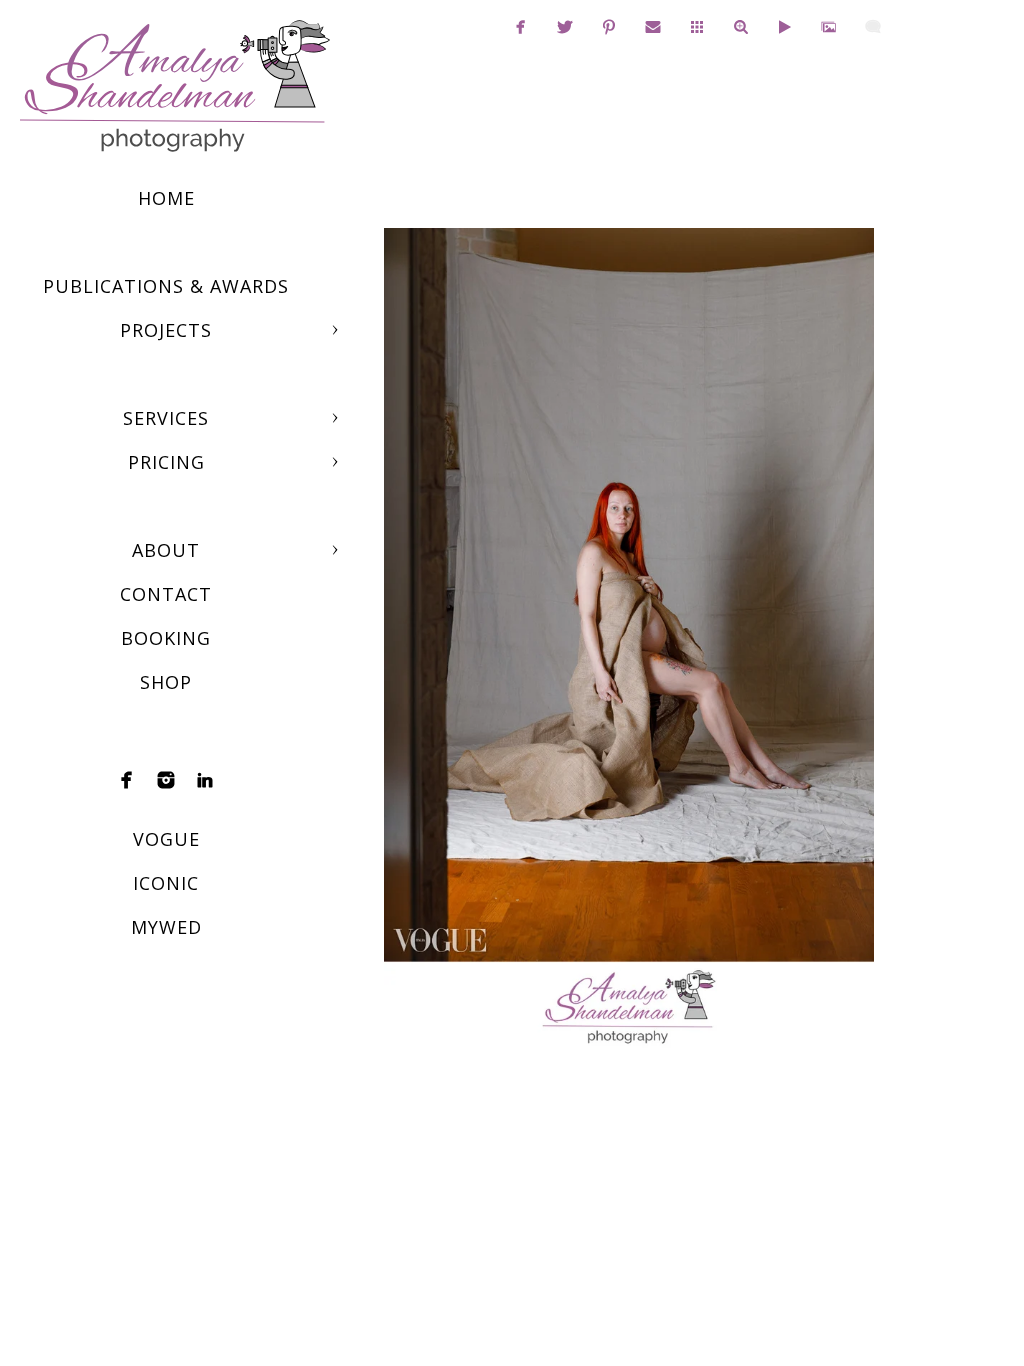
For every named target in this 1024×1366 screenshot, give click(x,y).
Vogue (166, 839)
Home (166, 198)
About (166, 550)
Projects (166, 330)
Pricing (166, 462)
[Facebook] (127, 780)
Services (166, 418)
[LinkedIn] (205, 780)
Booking (166, 638)
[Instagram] (166, 780)
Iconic (166, 883)
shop (166, 682)
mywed (166, 927)
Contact (166, 594)
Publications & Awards (166, 286)
